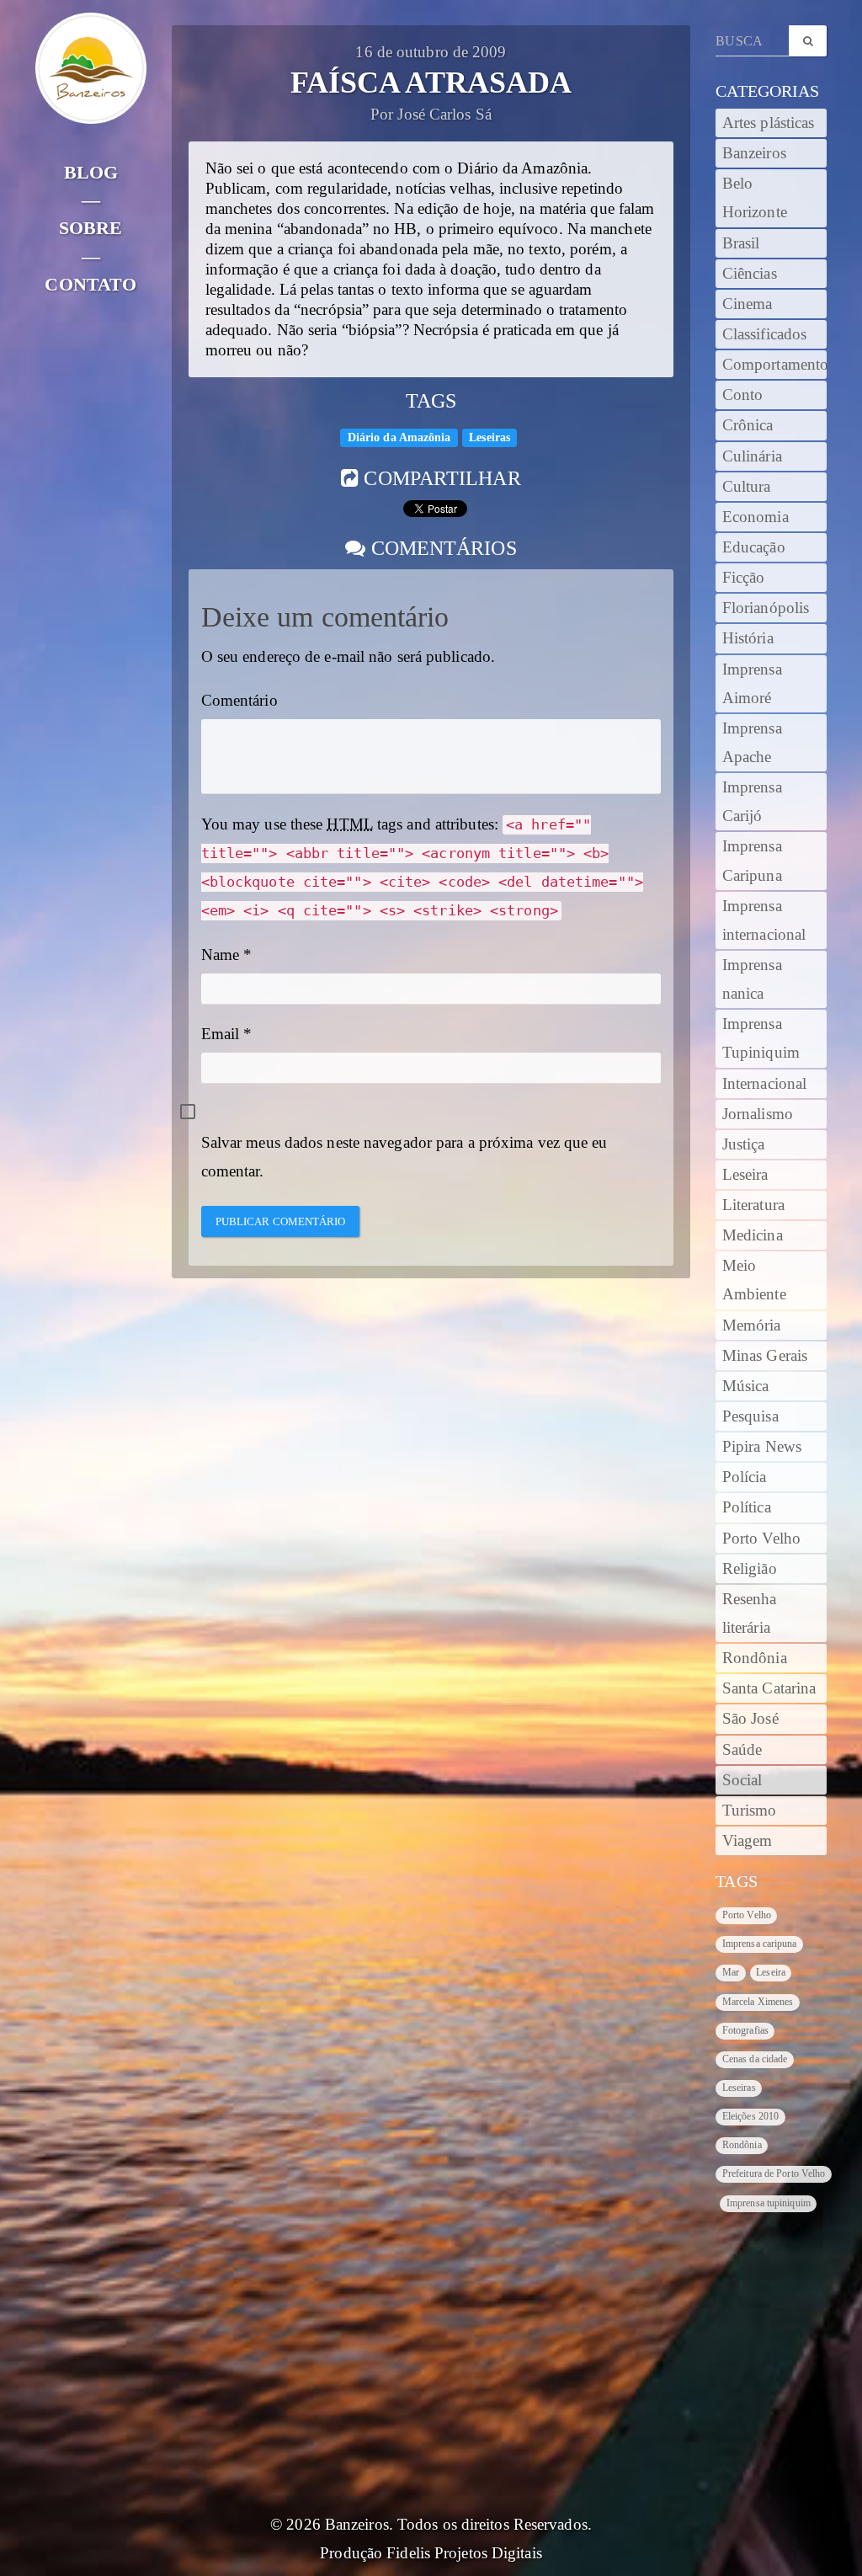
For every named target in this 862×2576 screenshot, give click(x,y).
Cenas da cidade (755, 2059)
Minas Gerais (765, 1356)
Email (221, 1034)
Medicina (753, 1235)
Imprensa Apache (752, 743)
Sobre (91, 228)
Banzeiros (754, 153)
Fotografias (745, 2030)
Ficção (744, 578)
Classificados (764, 334)
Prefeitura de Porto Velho (774, 2173)
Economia (756, 517)
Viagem (748, 1841)
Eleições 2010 (750, 2116)
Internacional (764, 1084)
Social (742, 1780)
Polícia (745, 1477)
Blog (91, 172)
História (748, 638)
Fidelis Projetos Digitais (464, 2553)
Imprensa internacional (764, 920)
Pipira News (762, 1447)
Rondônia (755, 1658)
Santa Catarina (769, 1688)
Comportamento (774, 365)
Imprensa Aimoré (752, 684)
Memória (752, 1325)
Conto (743, 395)
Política (747, 1507)
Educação (754, 547)
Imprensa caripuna (760, 1944)
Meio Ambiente (754, 1280)
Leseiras (490, 437)
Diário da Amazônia (399, 437)
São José (750, 1719)
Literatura (753, 1205)
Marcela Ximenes (758, 2002)
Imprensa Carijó (752, 802)
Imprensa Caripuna (752, 861)
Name (220, 955)
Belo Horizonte (755, 198)
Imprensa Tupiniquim (761, 1038)
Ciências (750, 274)
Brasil (741, 243)
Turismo (750, 1811)
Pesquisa (750, 1416)
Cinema (748, 304)
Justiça (744, 1144)
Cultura (747, 487)
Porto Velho (761, 1539)
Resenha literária (750, 1613)
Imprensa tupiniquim (769, 2203)
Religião (750, 1569)
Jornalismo (758, 1114)
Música (746, 1386)
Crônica (748, 425)
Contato (90, 284)
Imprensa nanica (752, 979)
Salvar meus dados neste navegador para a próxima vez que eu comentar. (404, 1157)
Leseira (745, 1175)
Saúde (742, 1750)
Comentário (239, 701)
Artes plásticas (769, 123)
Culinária (752, 456)
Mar (731, 1972)
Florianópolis (766, 608)
